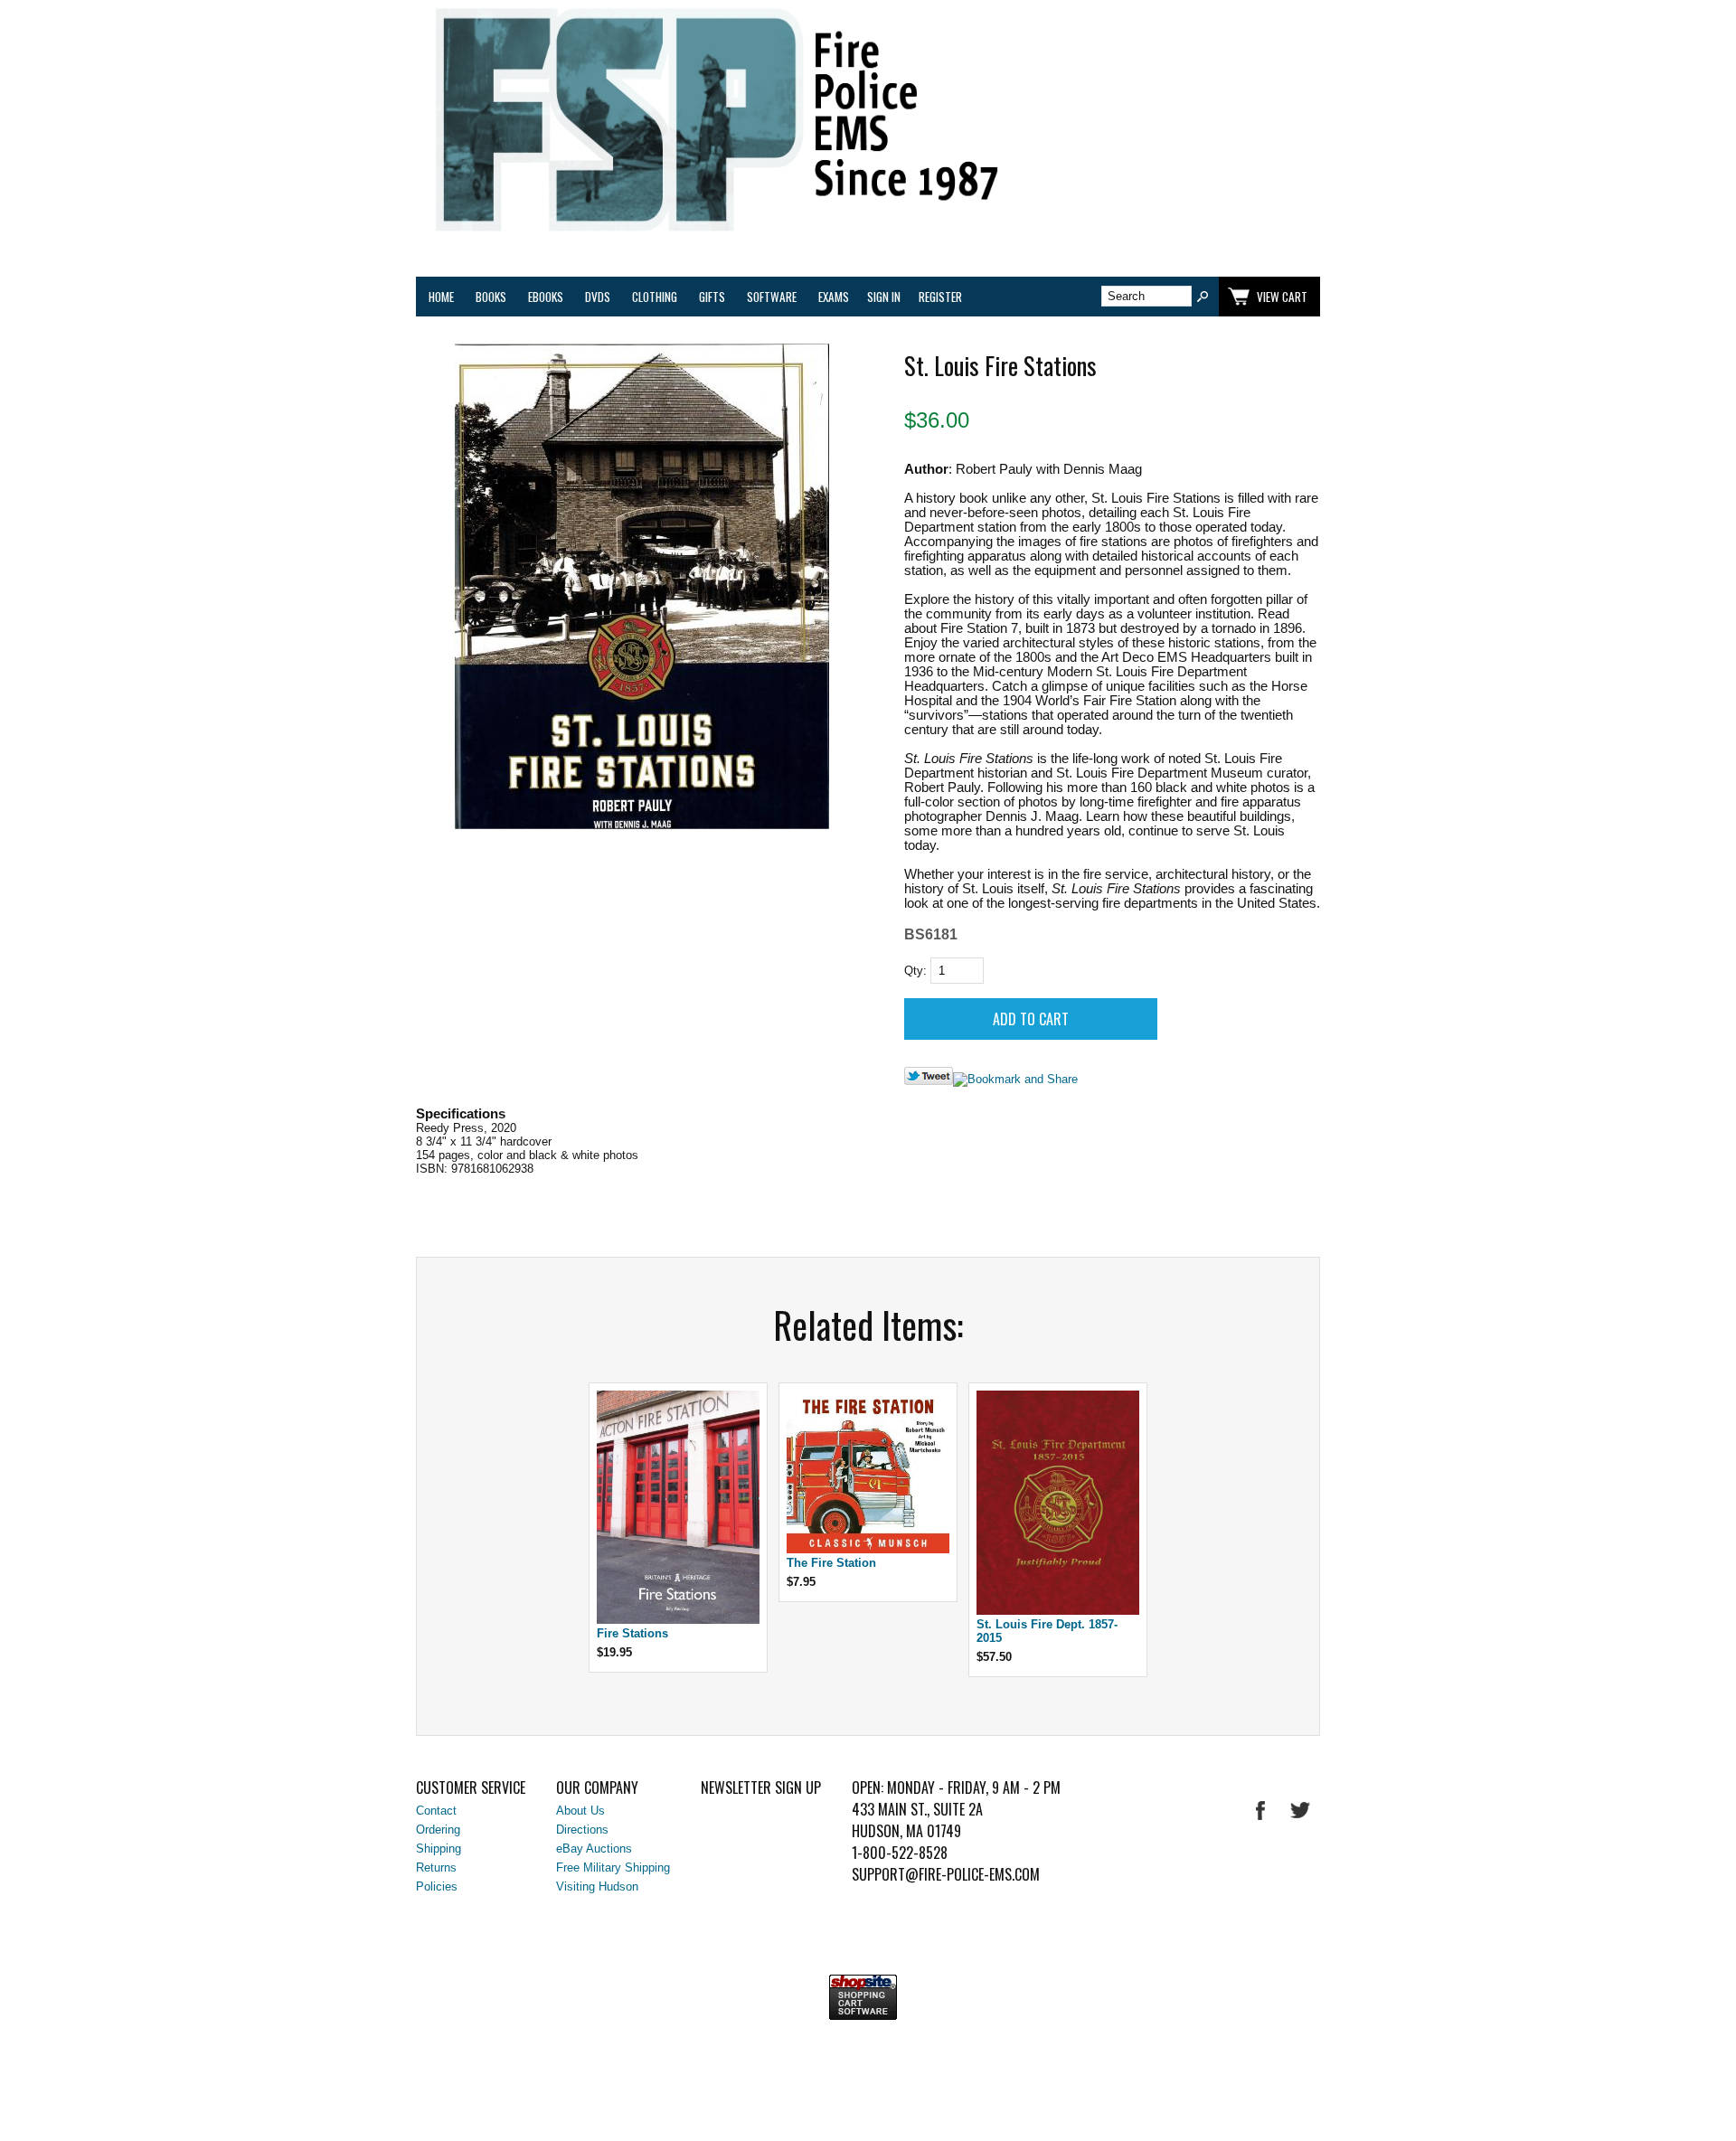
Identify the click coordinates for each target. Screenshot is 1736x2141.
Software (772, 297)
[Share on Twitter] (929, 1081)
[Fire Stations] (678, 1620)
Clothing (655, 297)
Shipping (439, 1849)
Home (441, 297)
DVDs (598, 297)
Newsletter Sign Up (761, 1787)
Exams (834, 297)
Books (491, 297)
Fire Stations (632, 1633)
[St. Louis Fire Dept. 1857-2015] (1058, 1611)
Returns (436, 1867)
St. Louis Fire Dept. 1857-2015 (1047, 1631)
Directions (582, 1830)
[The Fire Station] (868, 1549)
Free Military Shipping (613, 1867)
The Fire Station (831, 1563)
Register (940, 297)
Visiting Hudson (597, 1886)
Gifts (712, 297)
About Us (580, 1811)
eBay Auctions (594, 1849)
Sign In (884, 297)
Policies (437, 1886)
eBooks (546, 297)
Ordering (438, 1830)
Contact (436, 1811)
